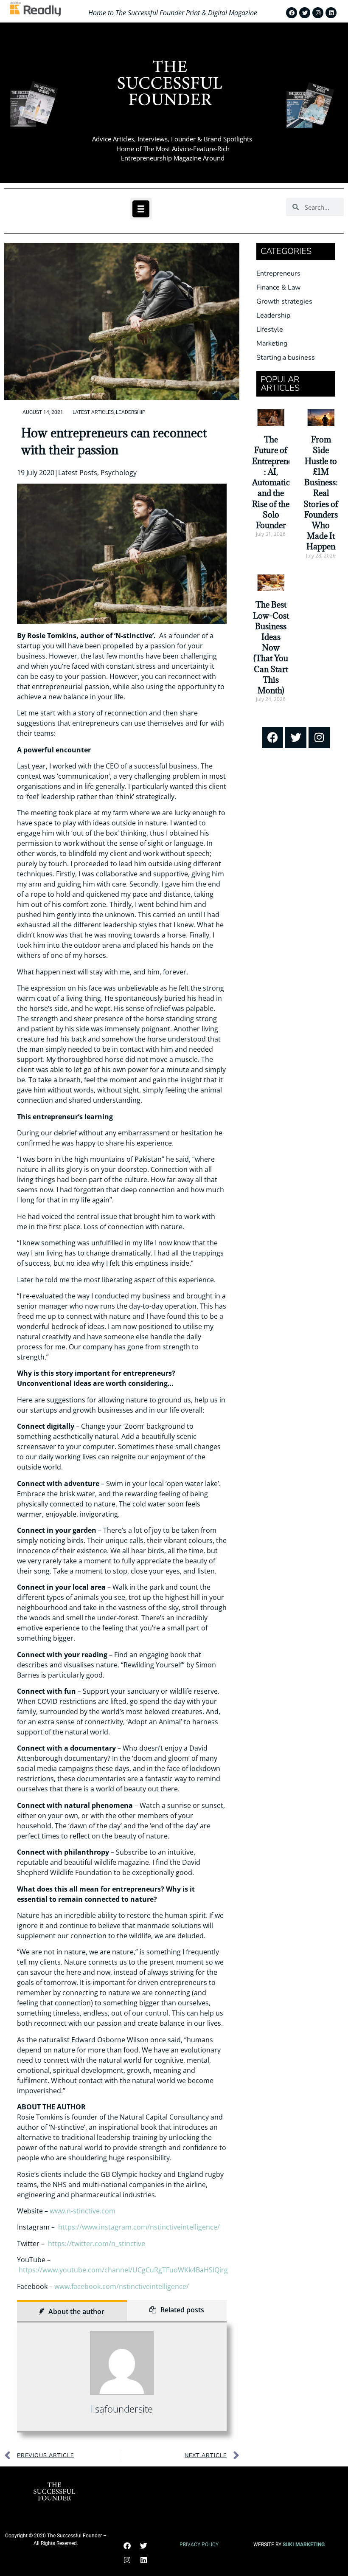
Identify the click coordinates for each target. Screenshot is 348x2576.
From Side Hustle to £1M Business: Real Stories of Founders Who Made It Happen (321, 493)
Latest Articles (93, 412)
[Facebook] (292, 13)
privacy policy (199, 2545)
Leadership (131, 412)
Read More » (271, 549)
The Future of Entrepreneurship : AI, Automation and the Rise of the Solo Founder (284, 482)
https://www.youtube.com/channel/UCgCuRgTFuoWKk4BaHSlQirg (123, 2270)
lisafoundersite (122, 2409)
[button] (141, 209)
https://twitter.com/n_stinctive (97, 2244)
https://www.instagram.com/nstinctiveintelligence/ (139, 2227)
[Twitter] (305, 13)
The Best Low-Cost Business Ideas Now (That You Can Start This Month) (271, 648)
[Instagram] (318, 13)
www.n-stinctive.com (83, 2211)
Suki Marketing (304, 2545)
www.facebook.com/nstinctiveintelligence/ (122, 2286)
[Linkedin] (331, 13)
